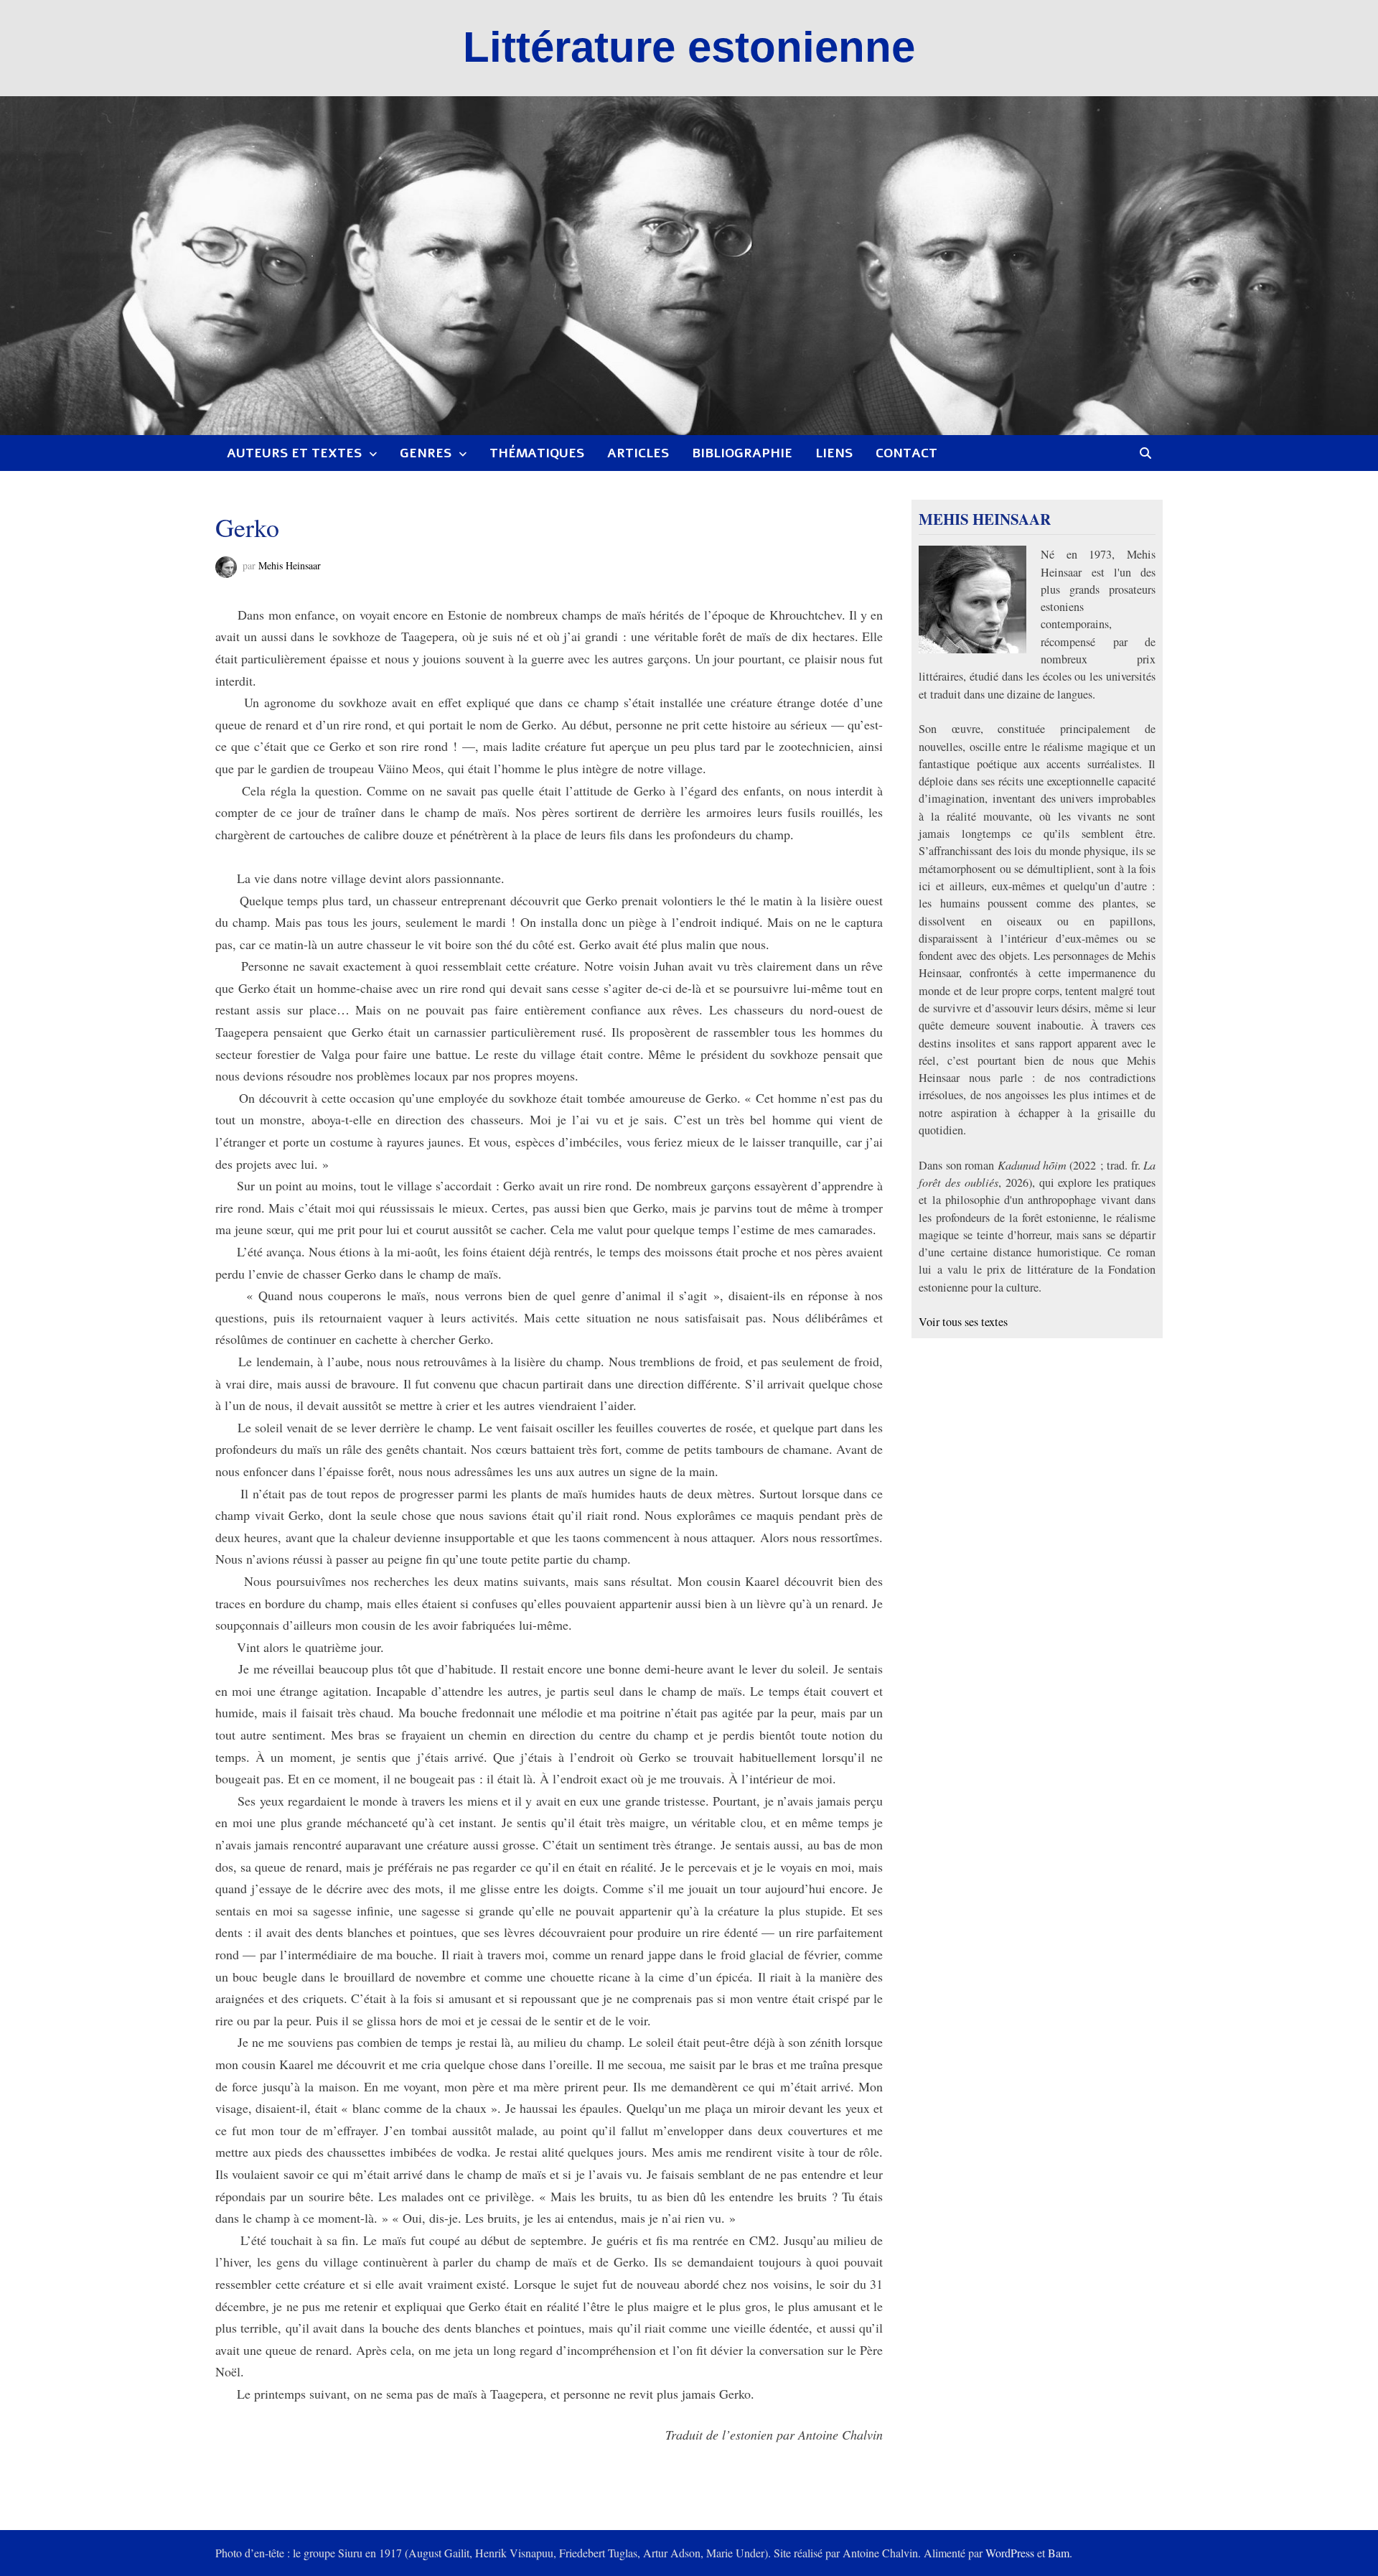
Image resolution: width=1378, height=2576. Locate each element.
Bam (1059, 2553)
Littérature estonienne (689, 47)
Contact (906, 453)
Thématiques (537, 453)
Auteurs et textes (294, 453)
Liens (834, 453)
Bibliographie (742, 453)
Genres (426, 453)
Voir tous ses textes (963, 1322)
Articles (638, 453)
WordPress (1010, 2553)
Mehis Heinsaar (290, 565)
